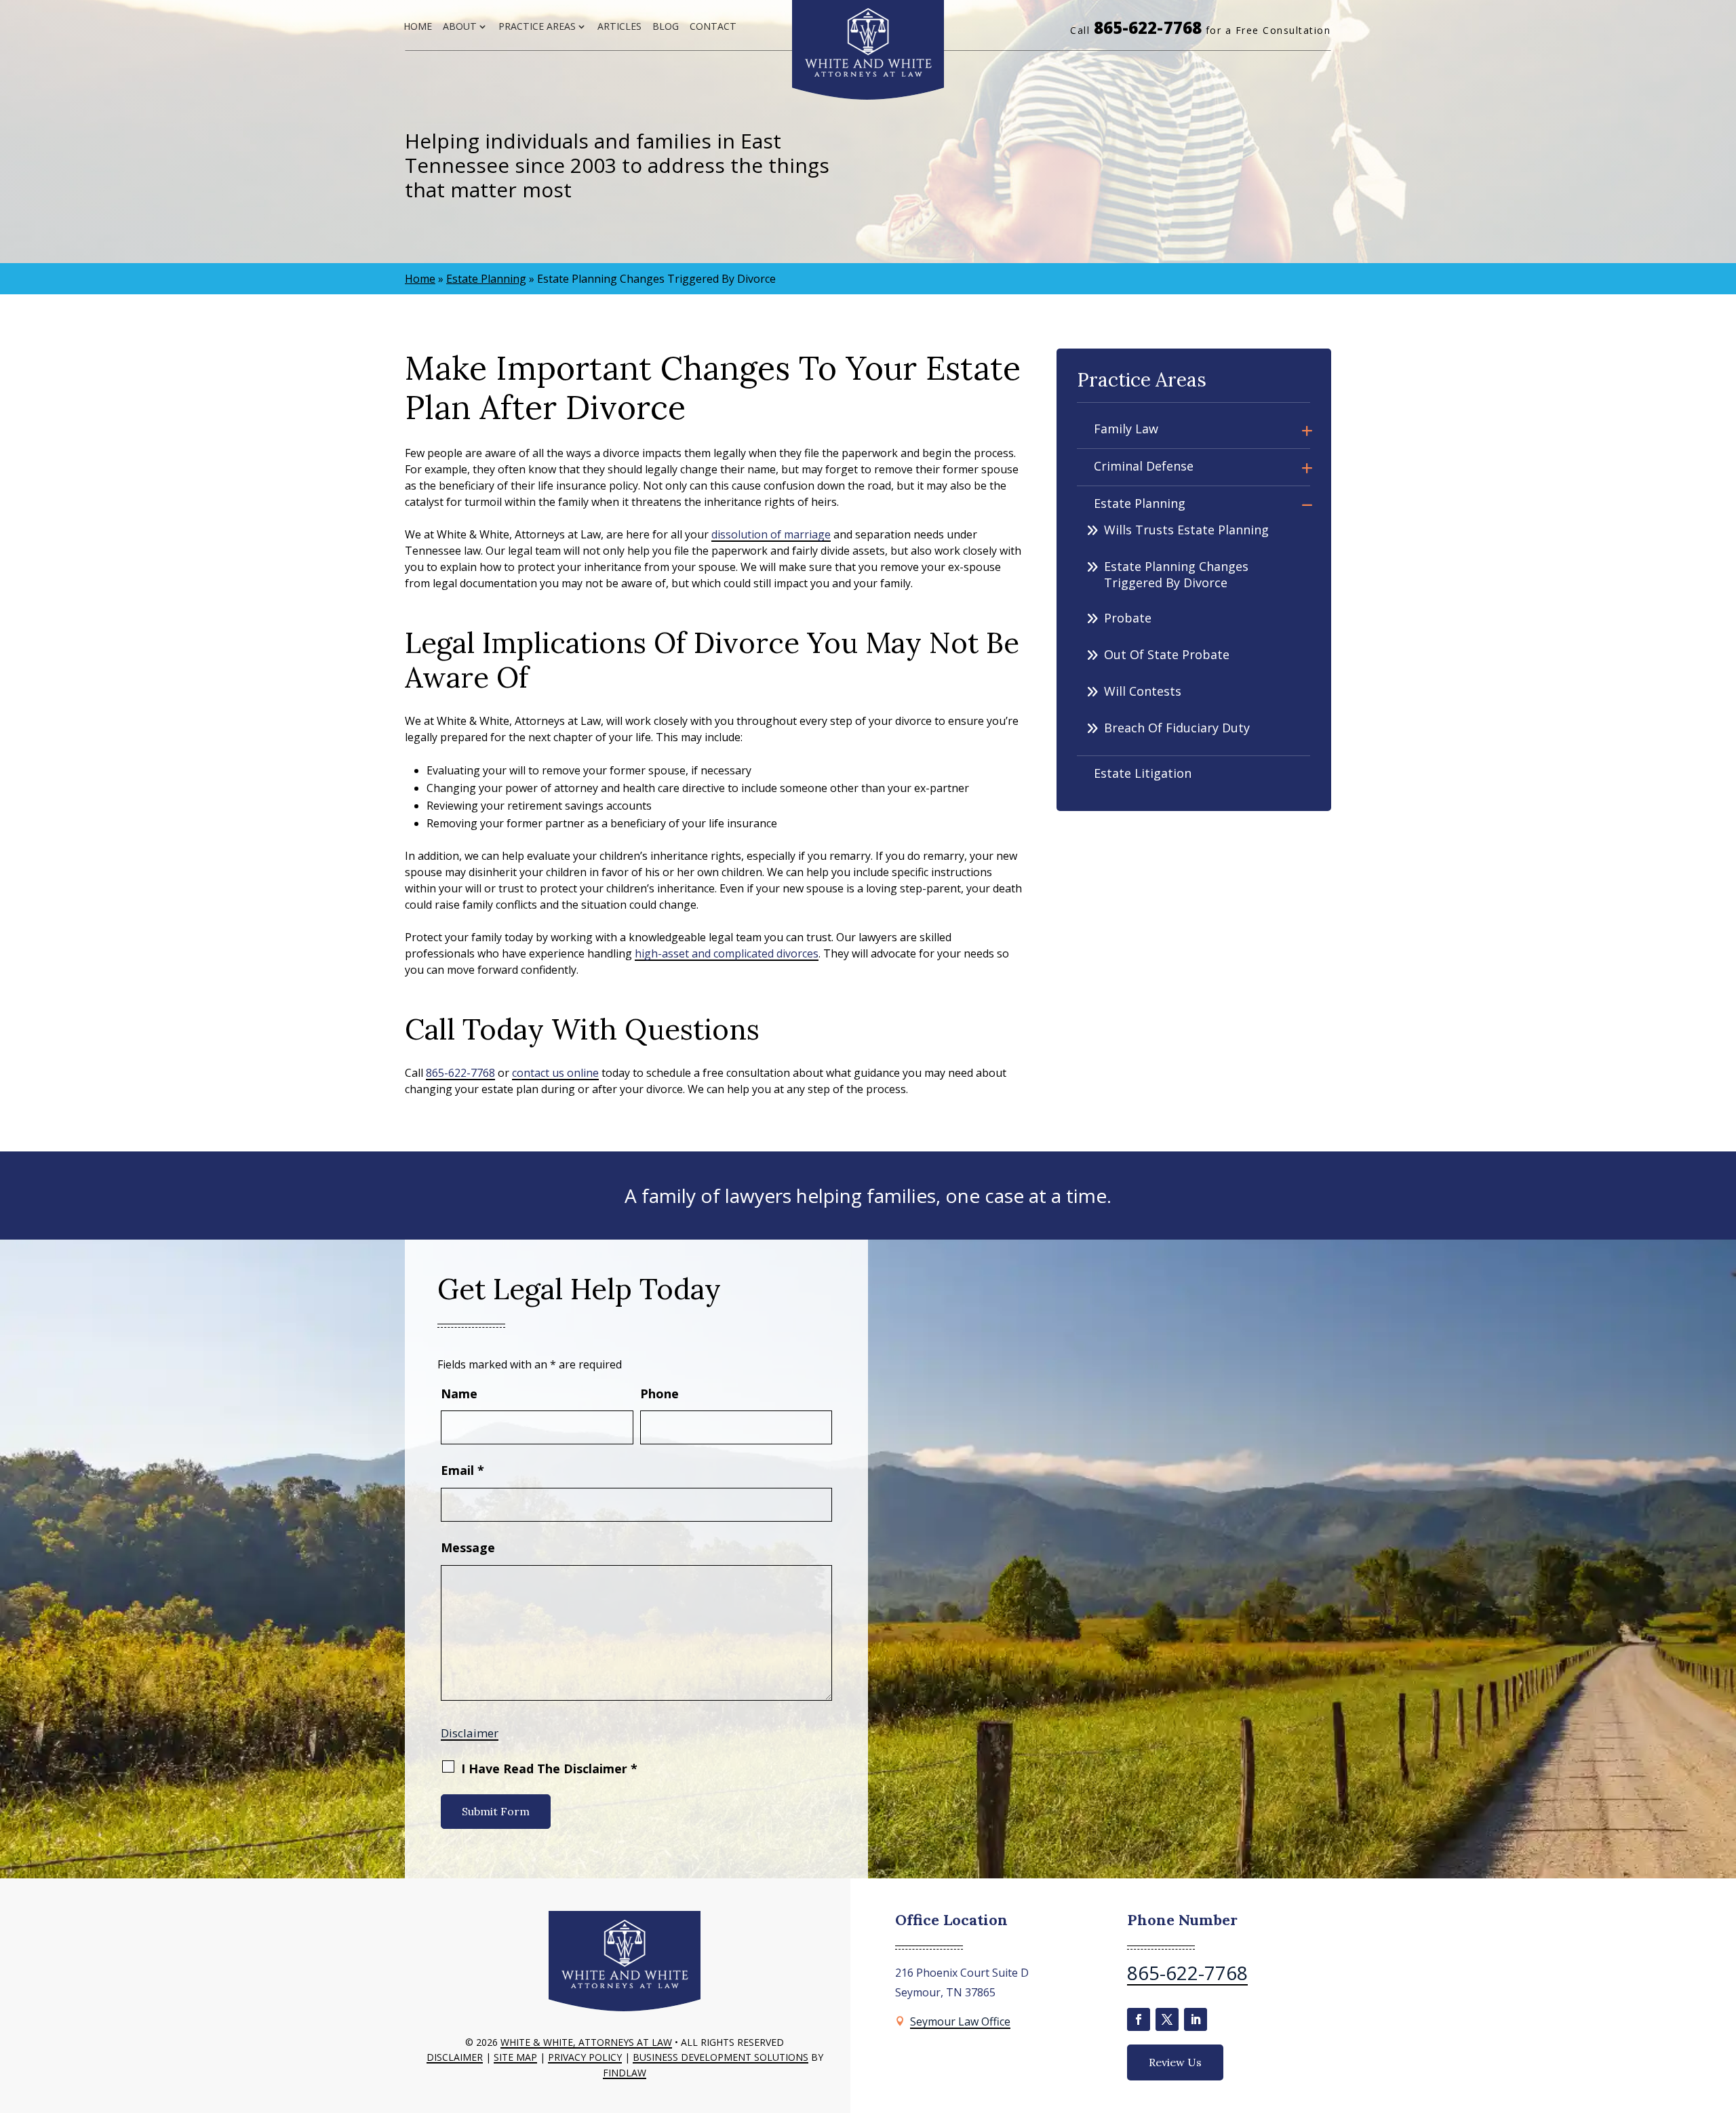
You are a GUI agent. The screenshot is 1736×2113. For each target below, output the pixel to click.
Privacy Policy (585, 2057)
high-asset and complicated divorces (727, 953)
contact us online (555, 1073)
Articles (619, 26)
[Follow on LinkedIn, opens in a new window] (1196, 2019)
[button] (1722, 2015)
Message (468, 1547)
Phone (659, 1394)
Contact (713, 26)
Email (462, 1470)
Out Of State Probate (1167, 654)
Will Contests (1143, 691)
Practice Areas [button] (537, 26)
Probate (1128, 618)
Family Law (1126, 429)
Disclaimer (470, 1733)
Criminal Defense (1144, 466)
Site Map (515, 2057)
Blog (666, 26)
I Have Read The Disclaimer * (549, 1769)
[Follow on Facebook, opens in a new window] (1139, 2019)
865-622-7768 (1148, 27)
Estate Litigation (1143, 773)
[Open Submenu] (1307, 430)
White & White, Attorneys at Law (586, 2042)
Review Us (1175, 2062)
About (460, 26)
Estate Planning (1140, 503)
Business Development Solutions (721, 2057)
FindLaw (625, 2073)
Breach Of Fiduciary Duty (1177, 728)
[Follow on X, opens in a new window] (1167, 2019)
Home (418, 26)
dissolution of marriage (771, 534)
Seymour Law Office (960, 2021)
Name (459, 1394)
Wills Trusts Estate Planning (1186, 530)
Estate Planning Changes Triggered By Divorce (1176, 574)
